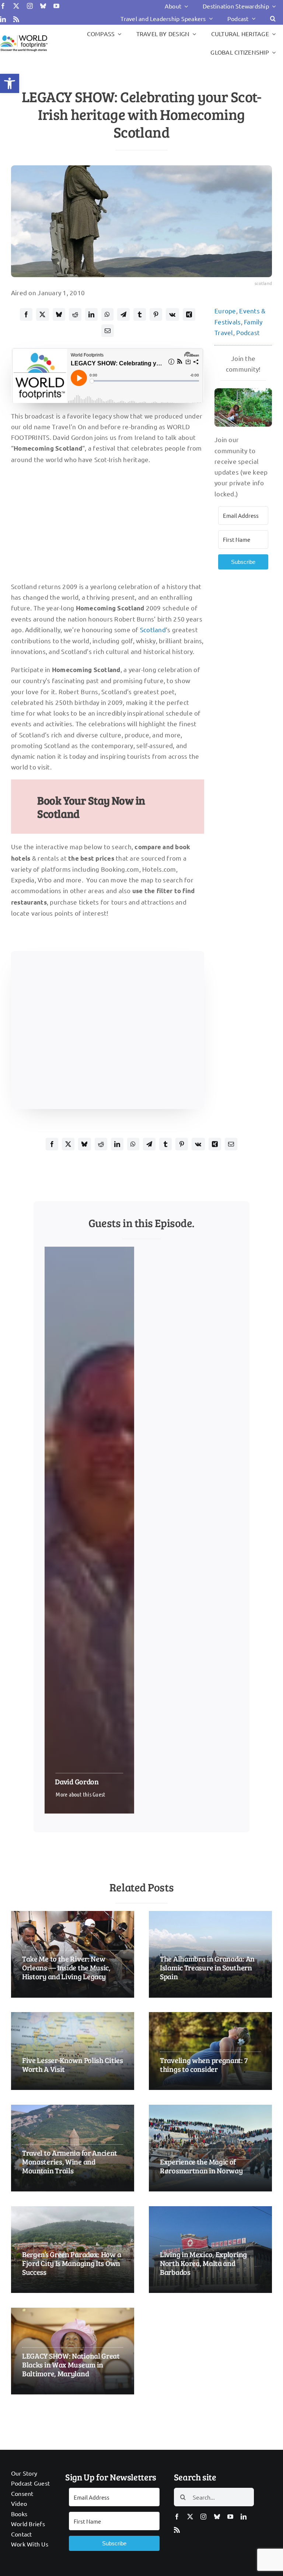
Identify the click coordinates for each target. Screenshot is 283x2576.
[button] (10, 83)
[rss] (16, 19)
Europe (225, 311)
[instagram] (30, 6)
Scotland (153, 629)
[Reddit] (75, 314)
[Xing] (189, 314)
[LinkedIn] (91, 314)
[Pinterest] (156, 314)
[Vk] (172, 314)
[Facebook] (26, 314)
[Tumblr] (140, 314)
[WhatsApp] (107, 314)
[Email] (108, 331)
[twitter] (16, 6)
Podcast (248, 332)
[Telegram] (123, 314)
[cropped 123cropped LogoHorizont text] (24, 36)
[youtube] (56, 6)
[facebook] (3, 6)
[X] (42, 314)
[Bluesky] (59, 314)
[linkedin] (3, 19)
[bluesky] (43, 6)
